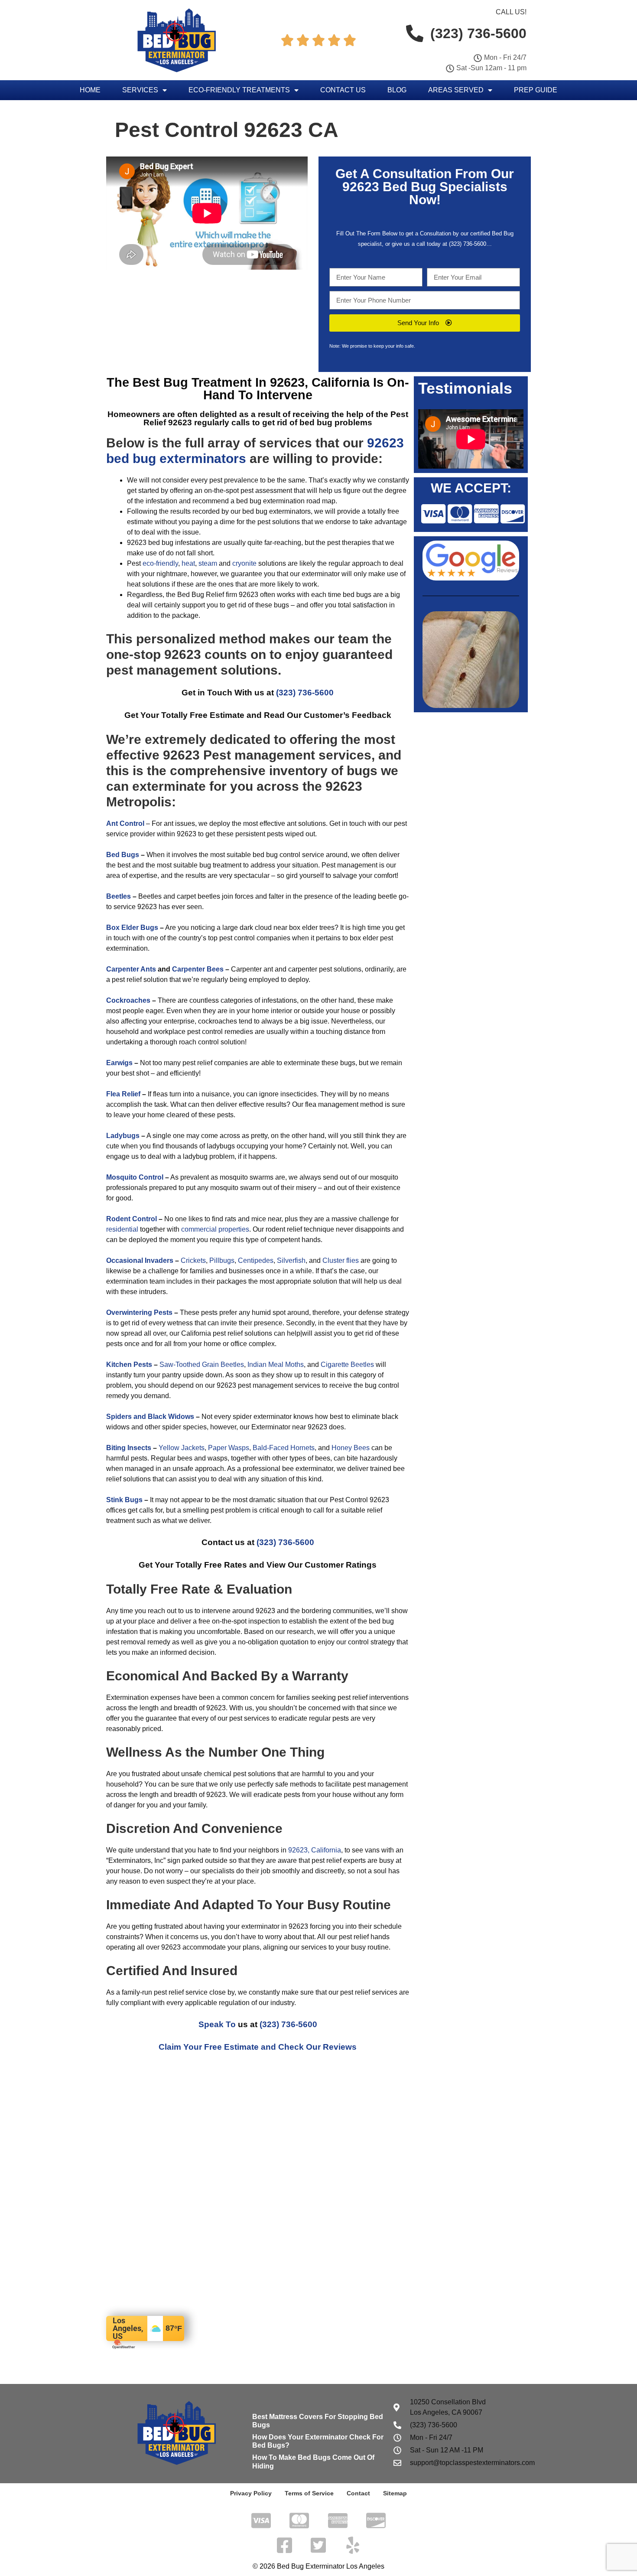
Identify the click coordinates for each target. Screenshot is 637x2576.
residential (122, 1229)
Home (90, 90)
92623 (361, 187)
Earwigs (119, 1063)
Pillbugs (222, 1260)
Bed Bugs (123, 855)
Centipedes (256, 1260)
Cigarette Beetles (347, 1365)
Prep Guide (536, 90)
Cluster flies (341, 1260)
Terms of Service (309, 2493)
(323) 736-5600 (468, 244)
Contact (358, 2493)
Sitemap (395, 2493)
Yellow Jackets (182, 1448)
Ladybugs (123, 1136)
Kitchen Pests (129, 1365)
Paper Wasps (229, 1448)
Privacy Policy (251, 2493)
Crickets (193, 1260)
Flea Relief (123, 1094)
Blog (397, 90)
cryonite (244, 563)
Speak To (217, 2024)
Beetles (119, 896)
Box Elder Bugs (132, 928)
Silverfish (291, 1260)
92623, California (315, 1850)
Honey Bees (351, 1448)
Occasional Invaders (140, 1260)
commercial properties (215, 1229)
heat (188, 563)
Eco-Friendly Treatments (239, 90)
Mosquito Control (135, 1177)
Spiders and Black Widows (150, 1417)
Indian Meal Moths (276, 1365)
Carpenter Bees (198, 969)
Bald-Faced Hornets (284, 1448)
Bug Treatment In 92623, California (266, 382)
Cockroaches (128, 1000)
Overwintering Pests (139, 1312)
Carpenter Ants (131, 969)
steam (208, 563)
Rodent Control (132, 1219)
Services (140, 90)
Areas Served (456, 90)
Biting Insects (129, 1448)
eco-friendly (160, 563)
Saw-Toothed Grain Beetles (202, 1365)
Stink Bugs (124, 1500)
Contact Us (343, 90)
